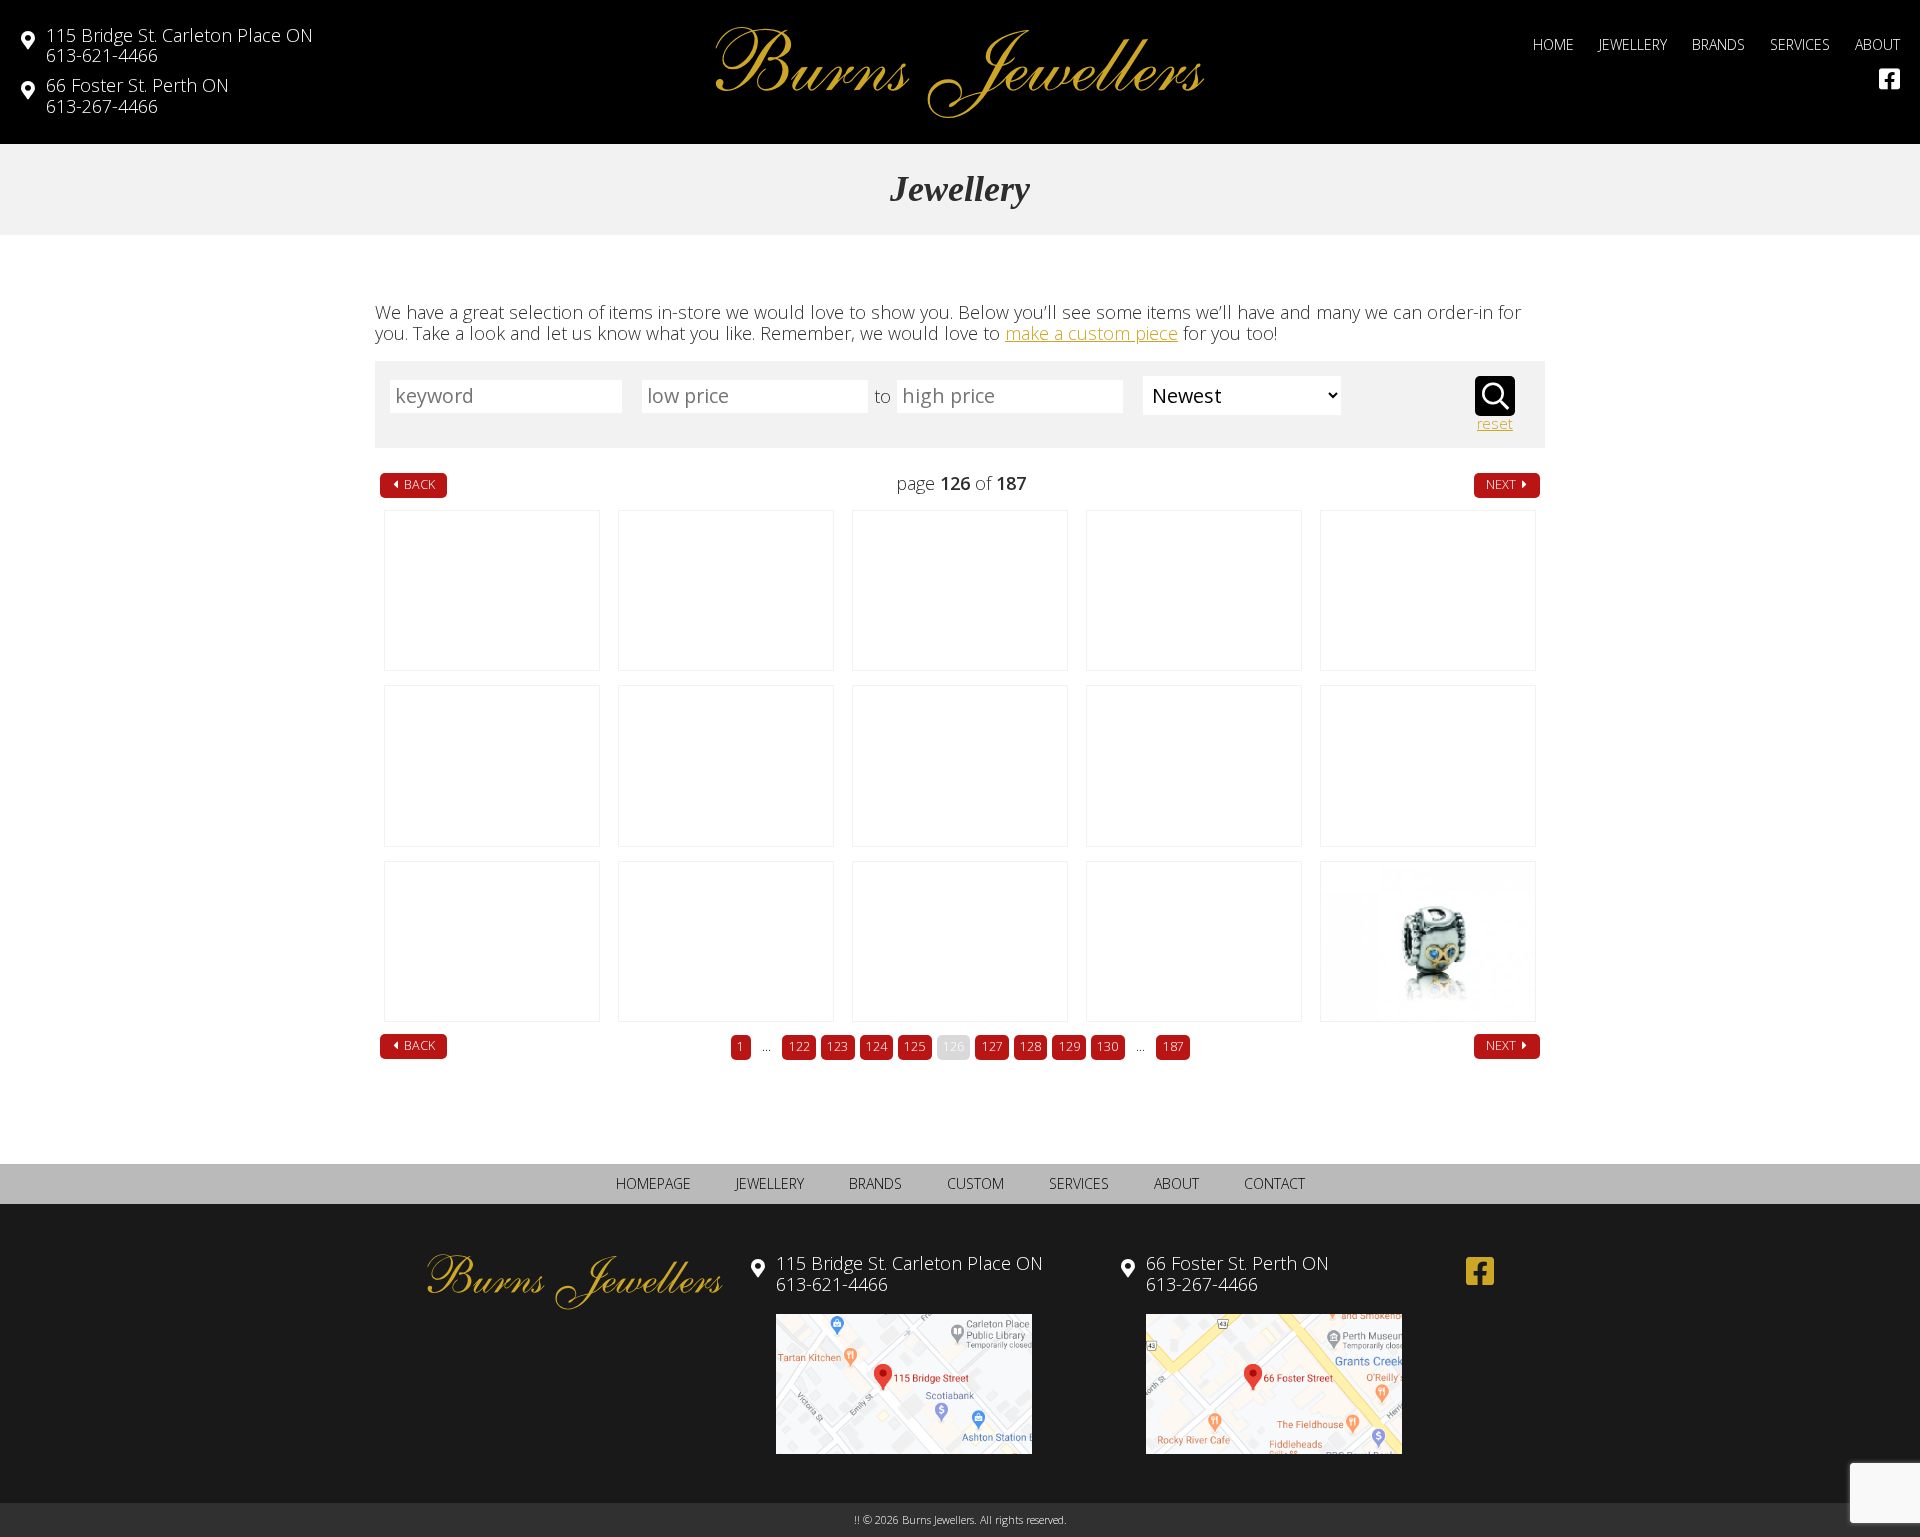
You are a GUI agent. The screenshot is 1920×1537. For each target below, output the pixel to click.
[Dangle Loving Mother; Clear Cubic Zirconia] (1193, 941)
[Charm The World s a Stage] (491, 590)
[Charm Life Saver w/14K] (959, 590)
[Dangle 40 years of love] (1427, 590)
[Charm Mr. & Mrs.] (1193, 765)
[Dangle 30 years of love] (491, 765)
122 (799, 1046)
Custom (975, 1183)
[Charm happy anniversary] (725, 765)
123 (837, 1046)
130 (1107, 1046)
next (1502, 484)
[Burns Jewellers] (960, 72)
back (418, 484)
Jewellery (1633, 44)
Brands (1718, 44)
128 (1030, 1046)
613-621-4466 (179, 45)
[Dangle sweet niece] (725, 941)
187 (1173, 1046)
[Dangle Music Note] (725, 590)
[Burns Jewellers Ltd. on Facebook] (1889, 79)
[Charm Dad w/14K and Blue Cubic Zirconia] (1427, 941)
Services (1800, 44)
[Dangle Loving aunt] (959, 941)
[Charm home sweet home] (1427, 765)
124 (876, 1046)
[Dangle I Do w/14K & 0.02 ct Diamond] (959, 765)
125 (914, 1046)
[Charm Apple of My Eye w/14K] (1193, 590)
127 (992, 1046)
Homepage (653, 1183)
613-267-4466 (137, 95)
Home (1553, 44)
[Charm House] (491, 941)
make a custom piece (1091, 333)
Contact (1274, 1183)
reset (1495, 424)
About (1877, 44)
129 (1069, 1046)
